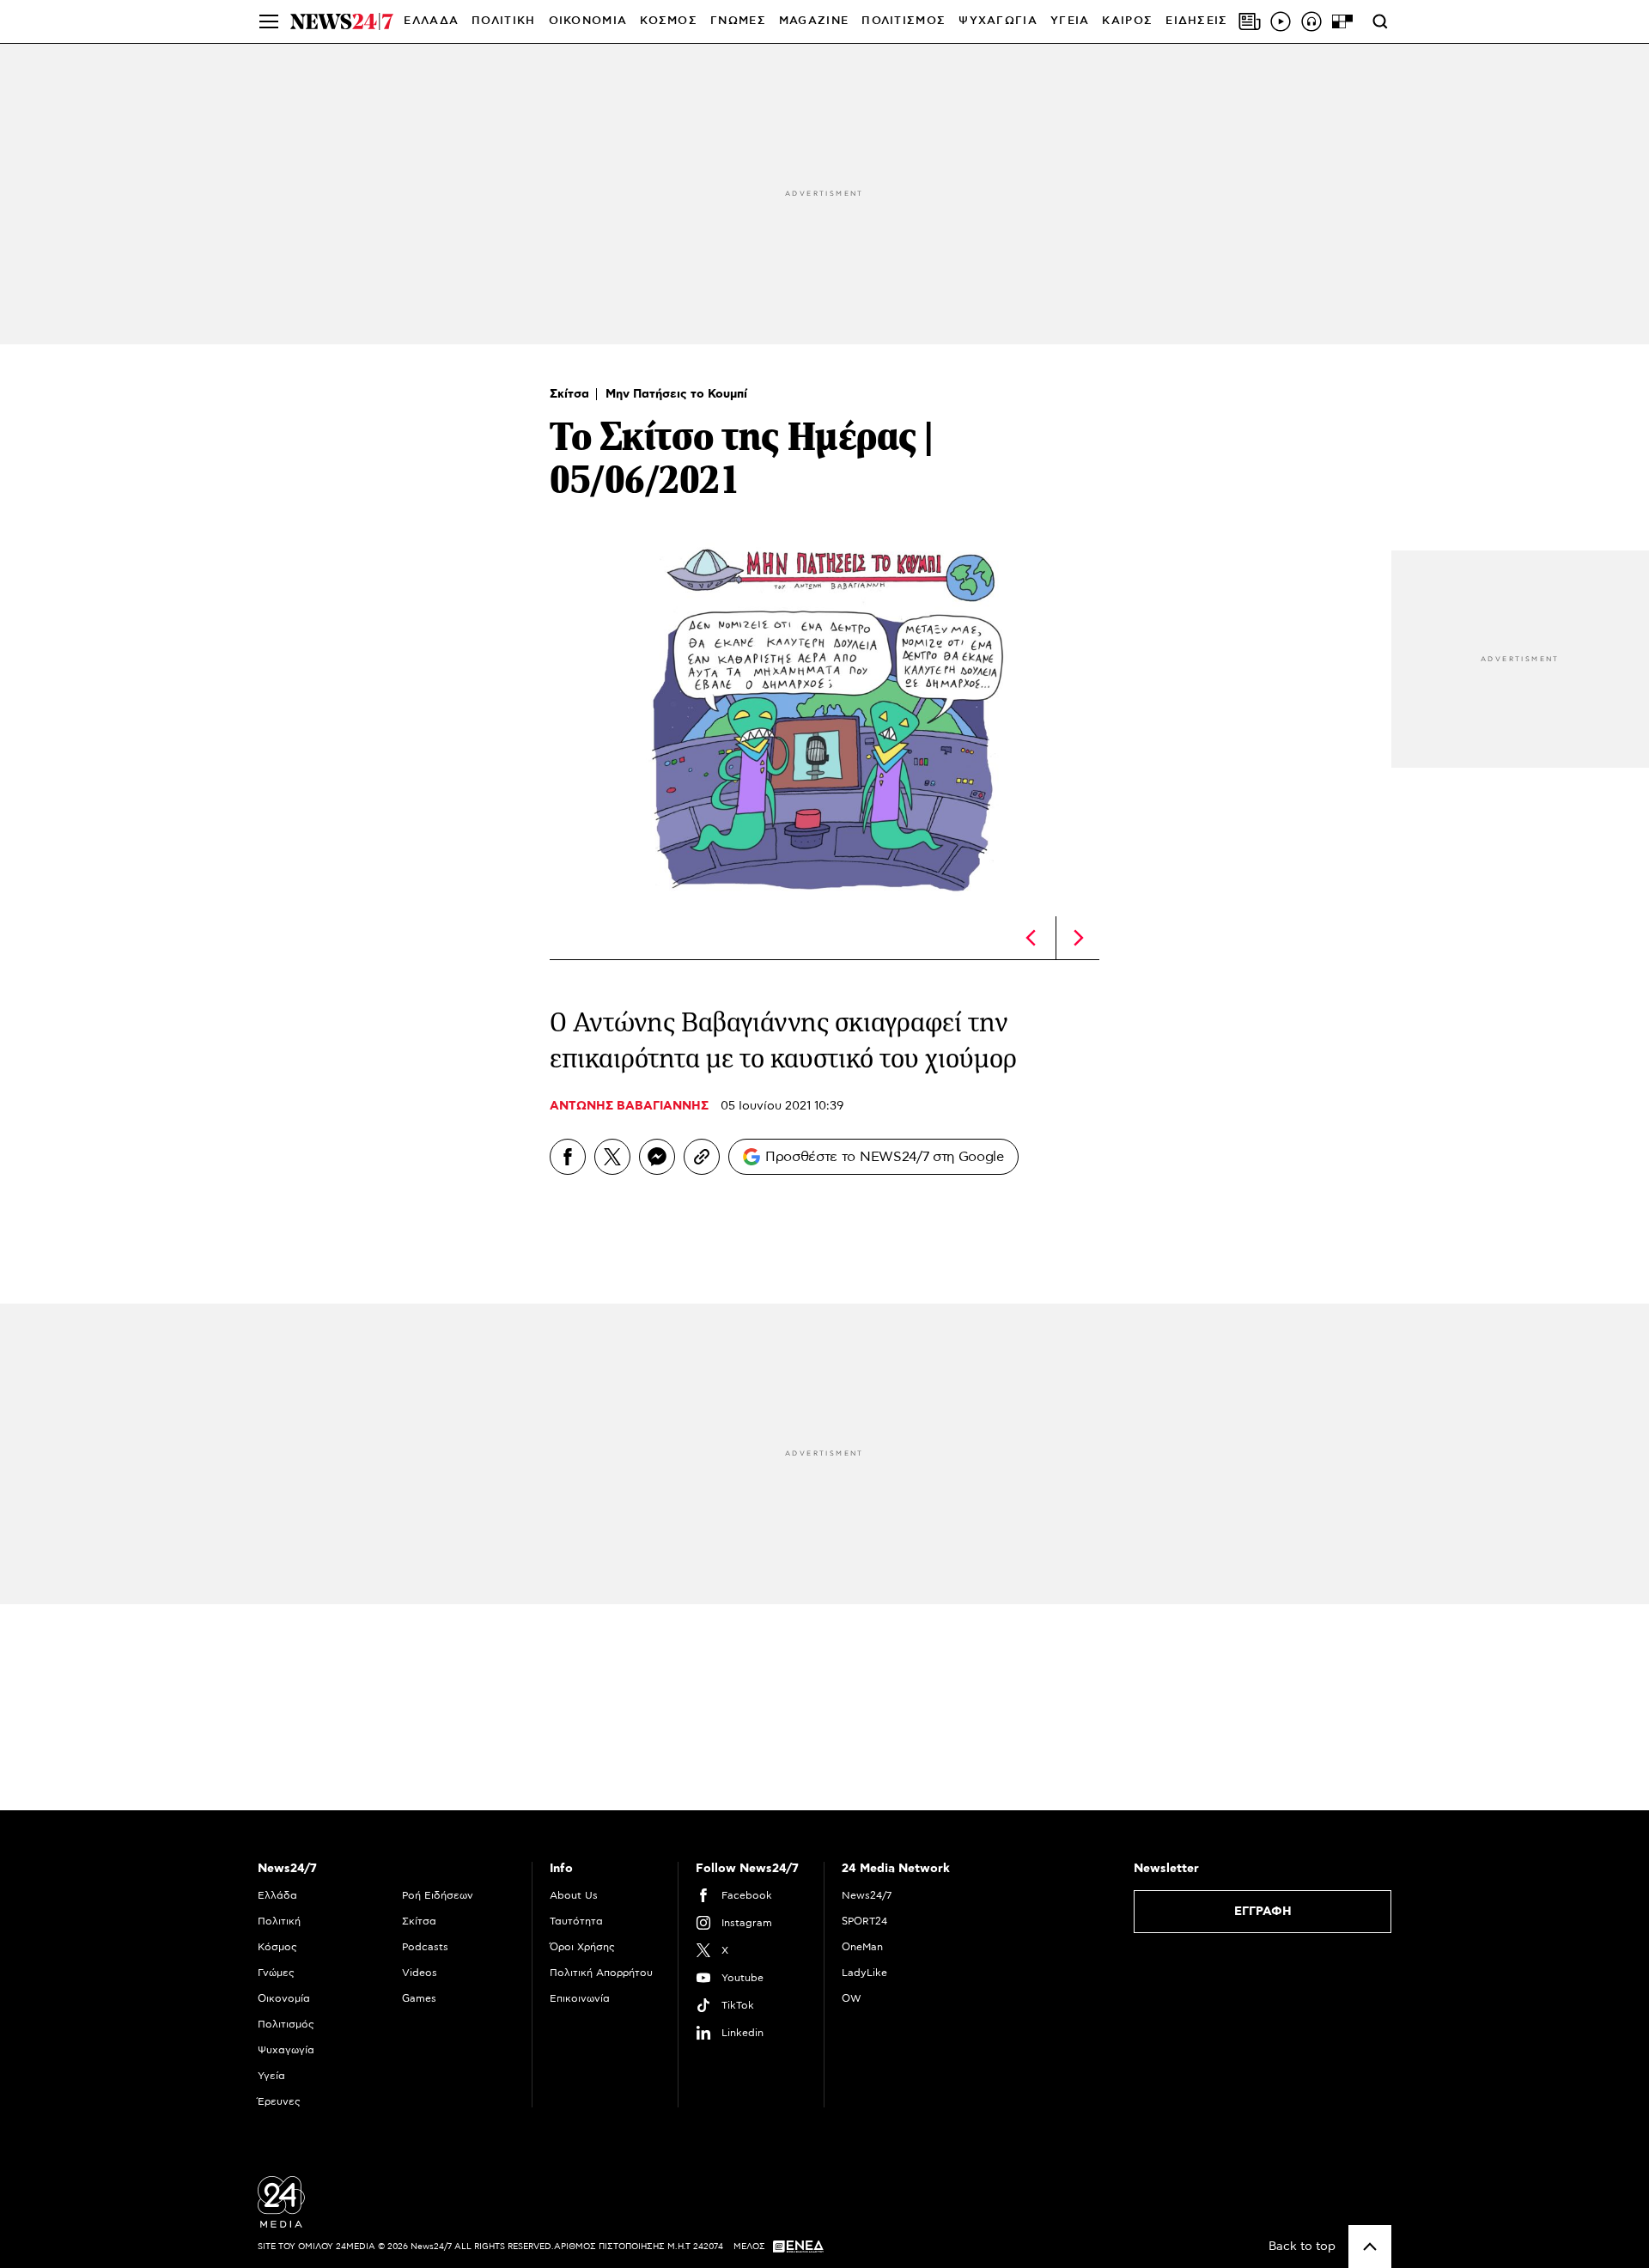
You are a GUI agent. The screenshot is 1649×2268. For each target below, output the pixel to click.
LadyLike (864, 1973)
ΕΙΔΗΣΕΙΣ (1196, 21)
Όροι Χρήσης (582, 1947)
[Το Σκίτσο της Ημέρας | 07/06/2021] (1079, 938)
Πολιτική (279, 1921)
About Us (574, 1895)
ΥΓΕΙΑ (1070, 21)
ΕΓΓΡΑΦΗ (1263, 1912)
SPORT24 (864, 1921)
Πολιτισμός (286, 2024)
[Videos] (1281, 21)
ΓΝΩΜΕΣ (738, 21)
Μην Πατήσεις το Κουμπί (676, 394)
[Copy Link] (702, 1157)
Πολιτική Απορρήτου (601, 1973)
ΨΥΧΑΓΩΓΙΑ (998, 21)
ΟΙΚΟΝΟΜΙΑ (588, 21)
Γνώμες (276, 1973)
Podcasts (425, 1947)
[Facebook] (568, 1157)
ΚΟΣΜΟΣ (669, 21)
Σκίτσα (571, 394)
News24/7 (867, 1895)
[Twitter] (612, 1157)
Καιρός (1127, 21)
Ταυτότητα (576, 1921)
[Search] (1380, 21)
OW (852, 1998)
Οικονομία (284, 1998)
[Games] (1342, 21)
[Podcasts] (1311, 21)
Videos (420, 1973)
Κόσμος (277, 1947)
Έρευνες (279, 2101)
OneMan (862, 1947)
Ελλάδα (277, 1895)
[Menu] (269, 21)
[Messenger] (657, 1157)
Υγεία (271, 2076)
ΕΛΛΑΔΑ (431, 21)
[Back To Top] (1370, 2247)
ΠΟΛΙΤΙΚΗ (503, 21)
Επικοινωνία (580, 1998)
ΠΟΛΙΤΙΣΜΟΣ (904, 21)
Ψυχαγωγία (286, 2050)
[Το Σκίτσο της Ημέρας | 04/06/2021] (1031, 938)
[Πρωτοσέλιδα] (1250, 21)
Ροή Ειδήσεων (438, 1895)
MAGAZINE (814, 21)
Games (419, 1998)
